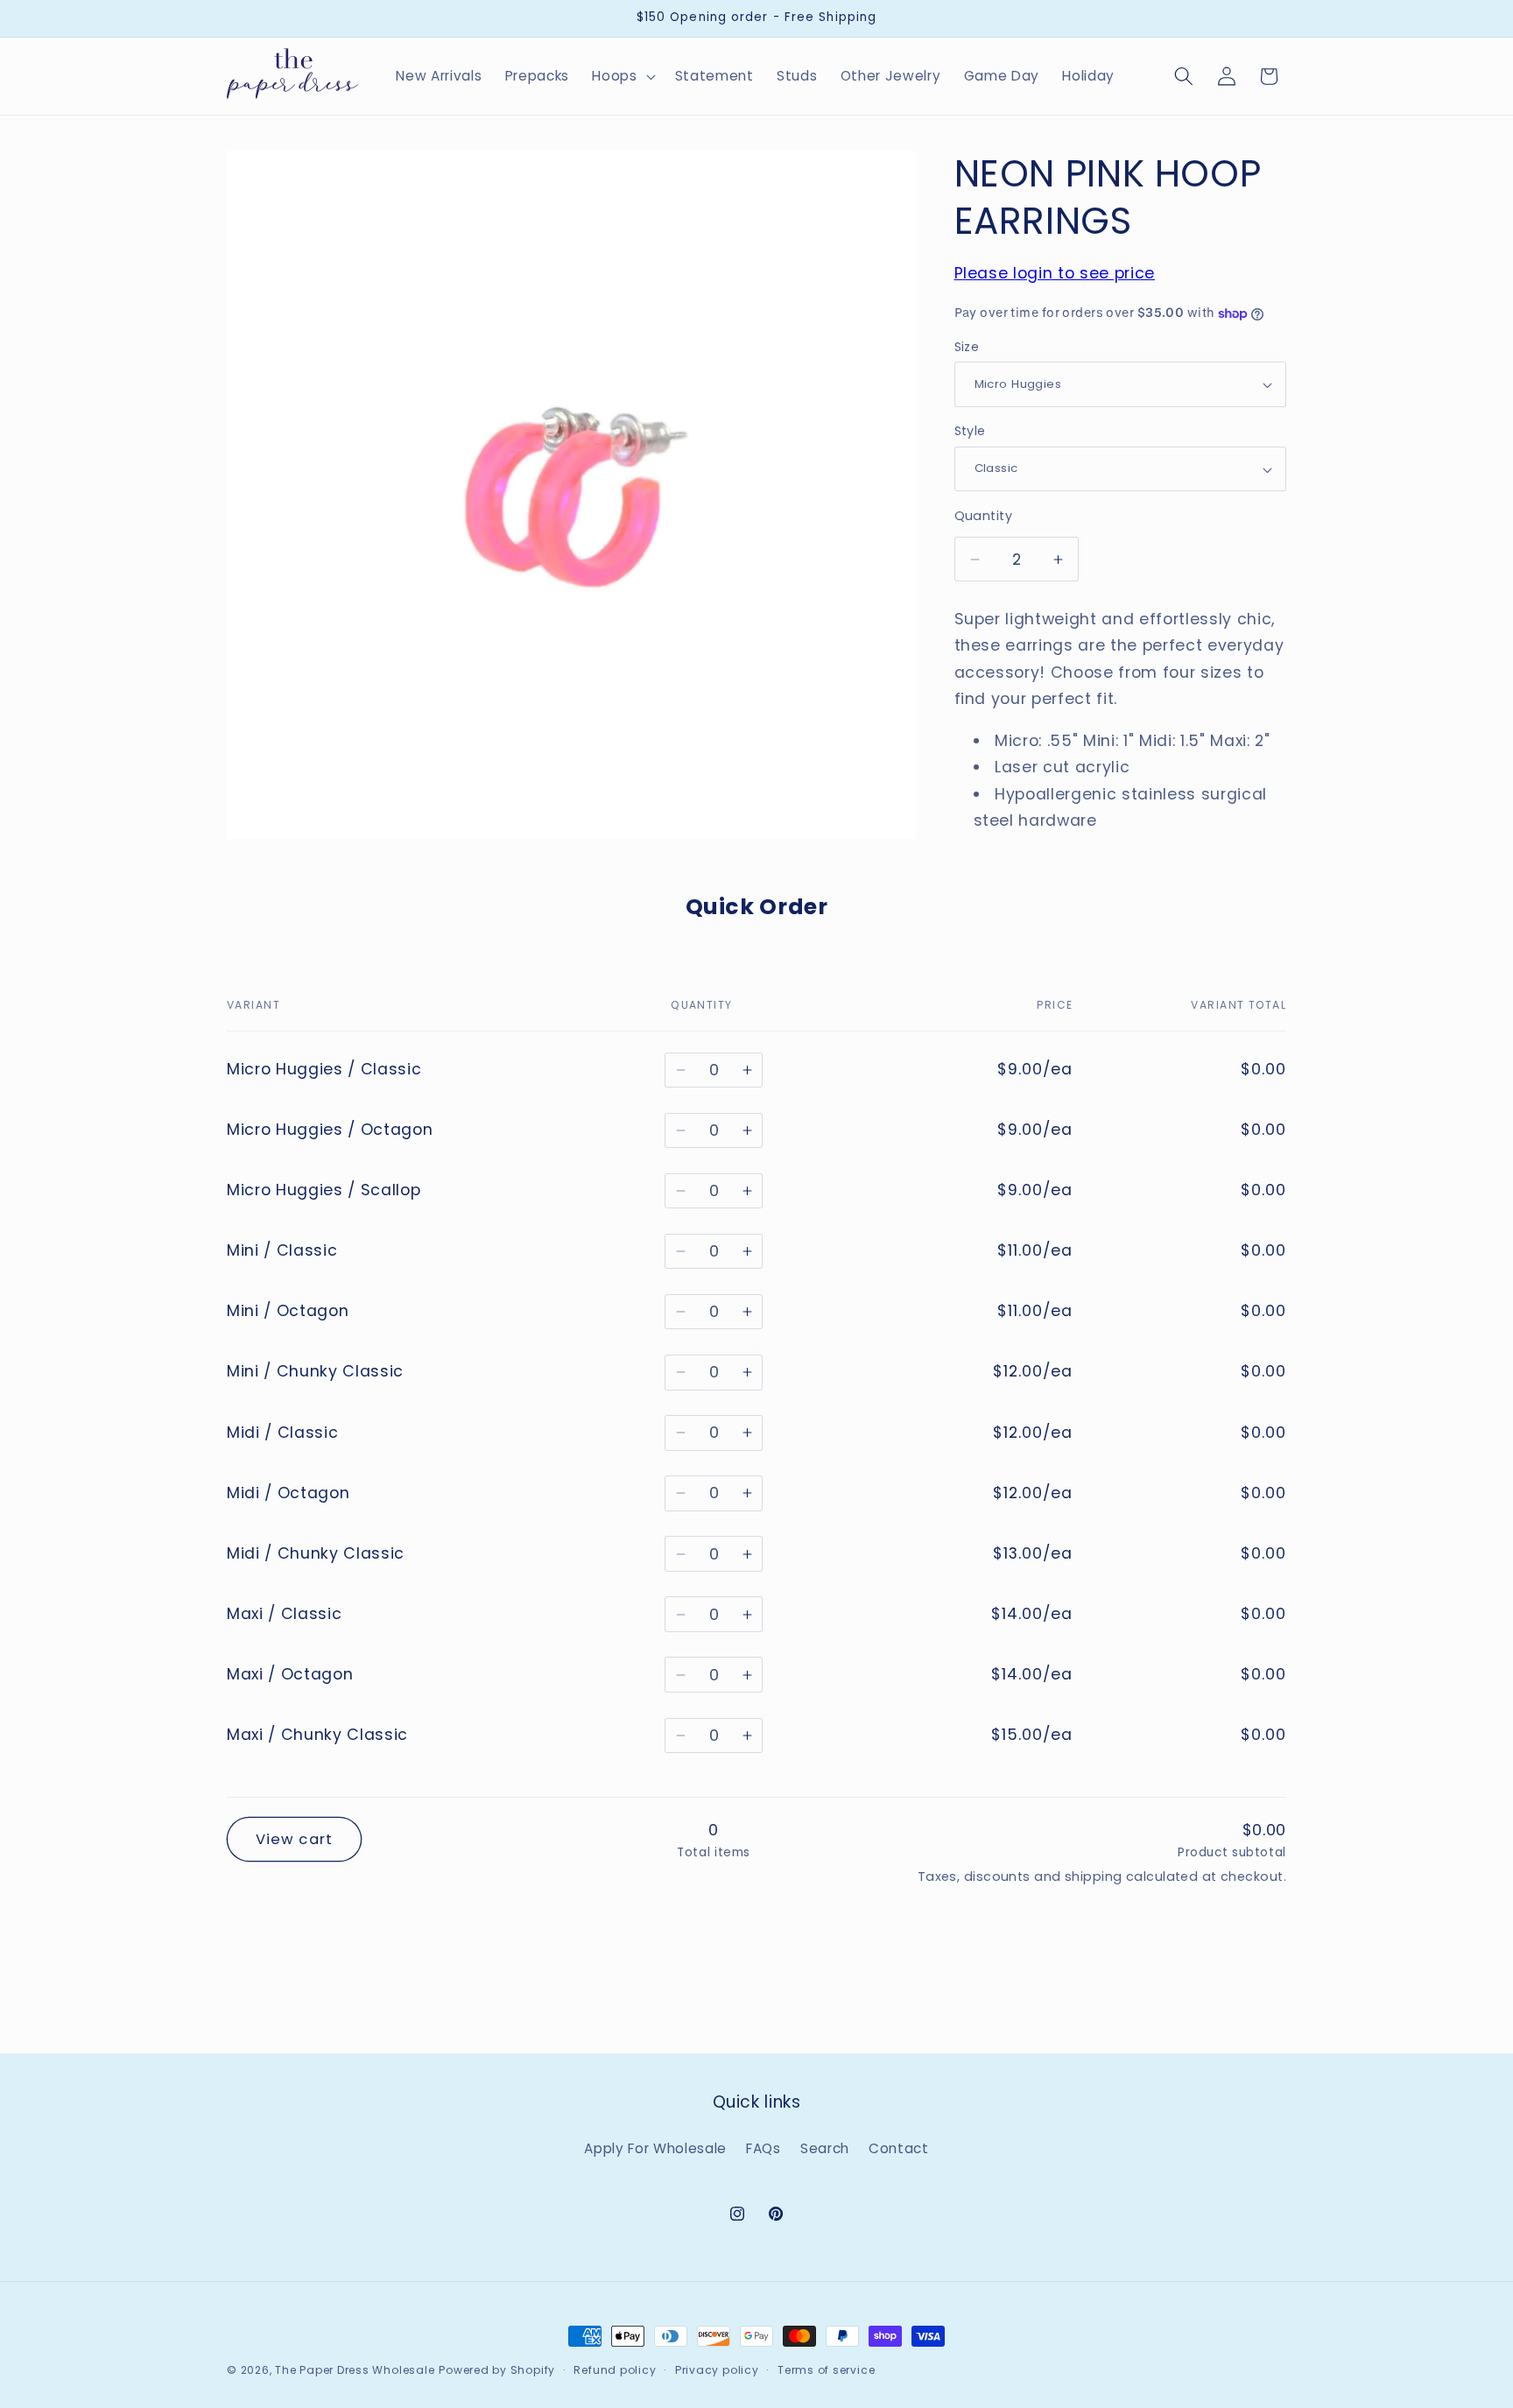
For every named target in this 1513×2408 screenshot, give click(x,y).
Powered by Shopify (497, 2370)
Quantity (984, 516)
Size (967, 347)
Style (970, 432)
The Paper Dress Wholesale (355, 2370)
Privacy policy (717, 2370)
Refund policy (615, 2370)
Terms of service (826, 2370)
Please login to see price (1055, 274)
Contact (899, 2148)
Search (825, 2148)
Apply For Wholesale (655, 2148)
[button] (622, 76)
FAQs (764, 2148)
